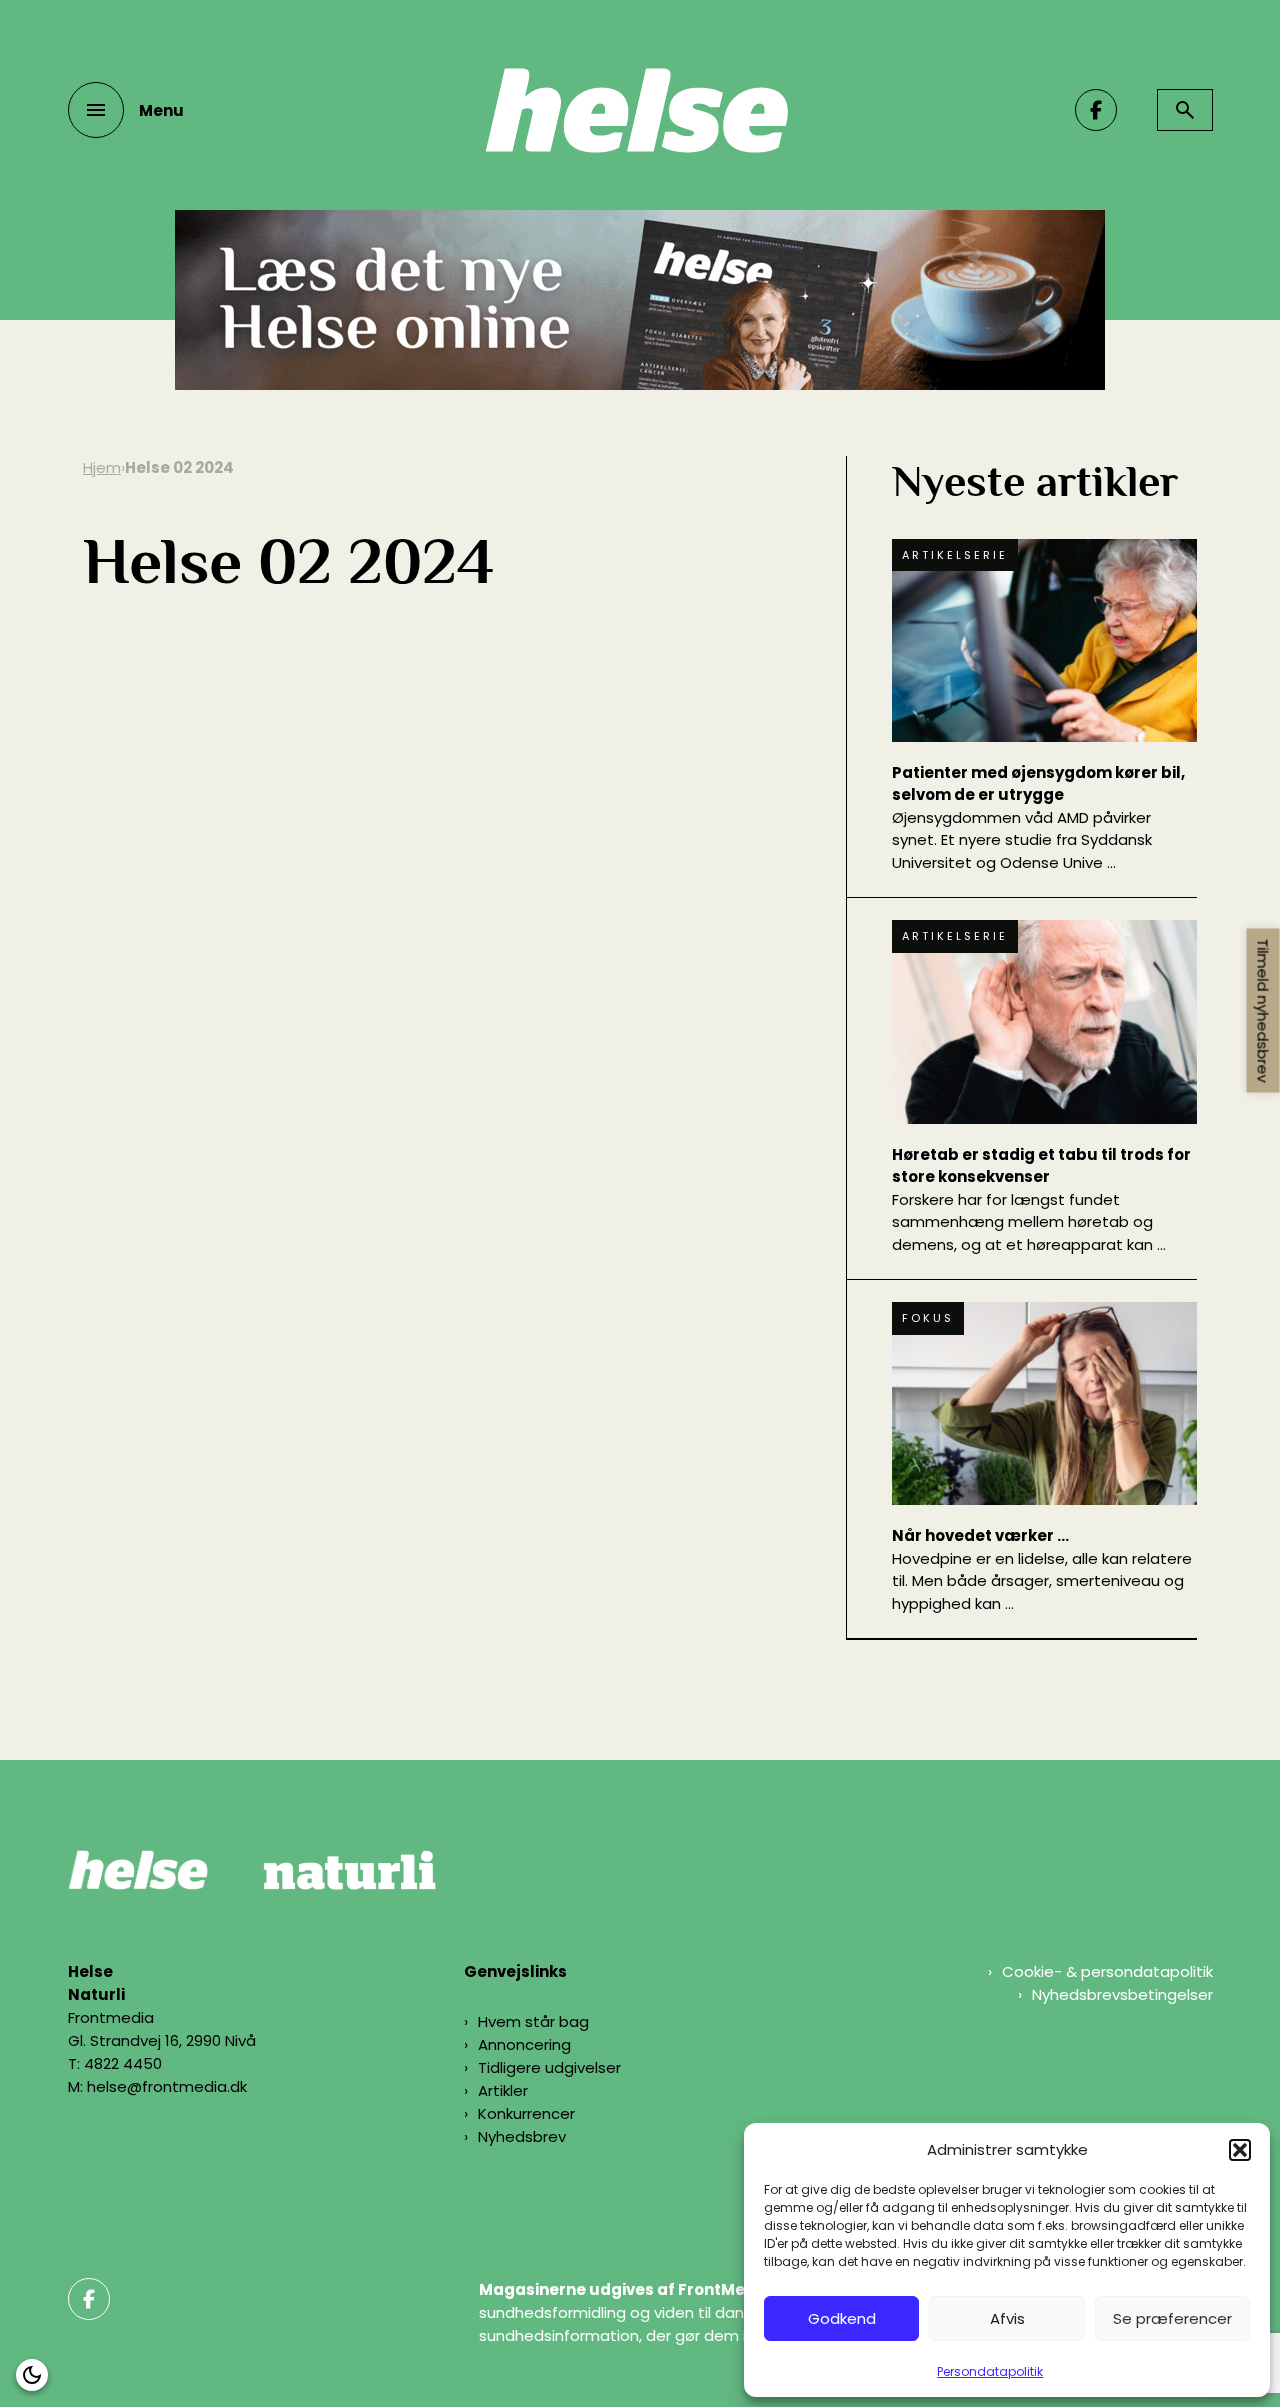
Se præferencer (1172, 2318)
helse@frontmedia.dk (167, 2086)
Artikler (503, 2090)
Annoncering (524, 2044)
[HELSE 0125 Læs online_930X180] (640, 384)
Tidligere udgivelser (549, 2067)
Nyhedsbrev (522, 2136)
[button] (1240, 2150)
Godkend (842, 2318)
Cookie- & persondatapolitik (1107, 1971)
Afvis (1007, 2318)
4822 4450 (123, 2063)
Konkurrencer (526, 2113)
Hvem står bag (533, 2021)
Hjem (102, 467)
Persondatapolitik (990, 2371)
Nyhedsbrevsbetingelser (1122, 1994)
